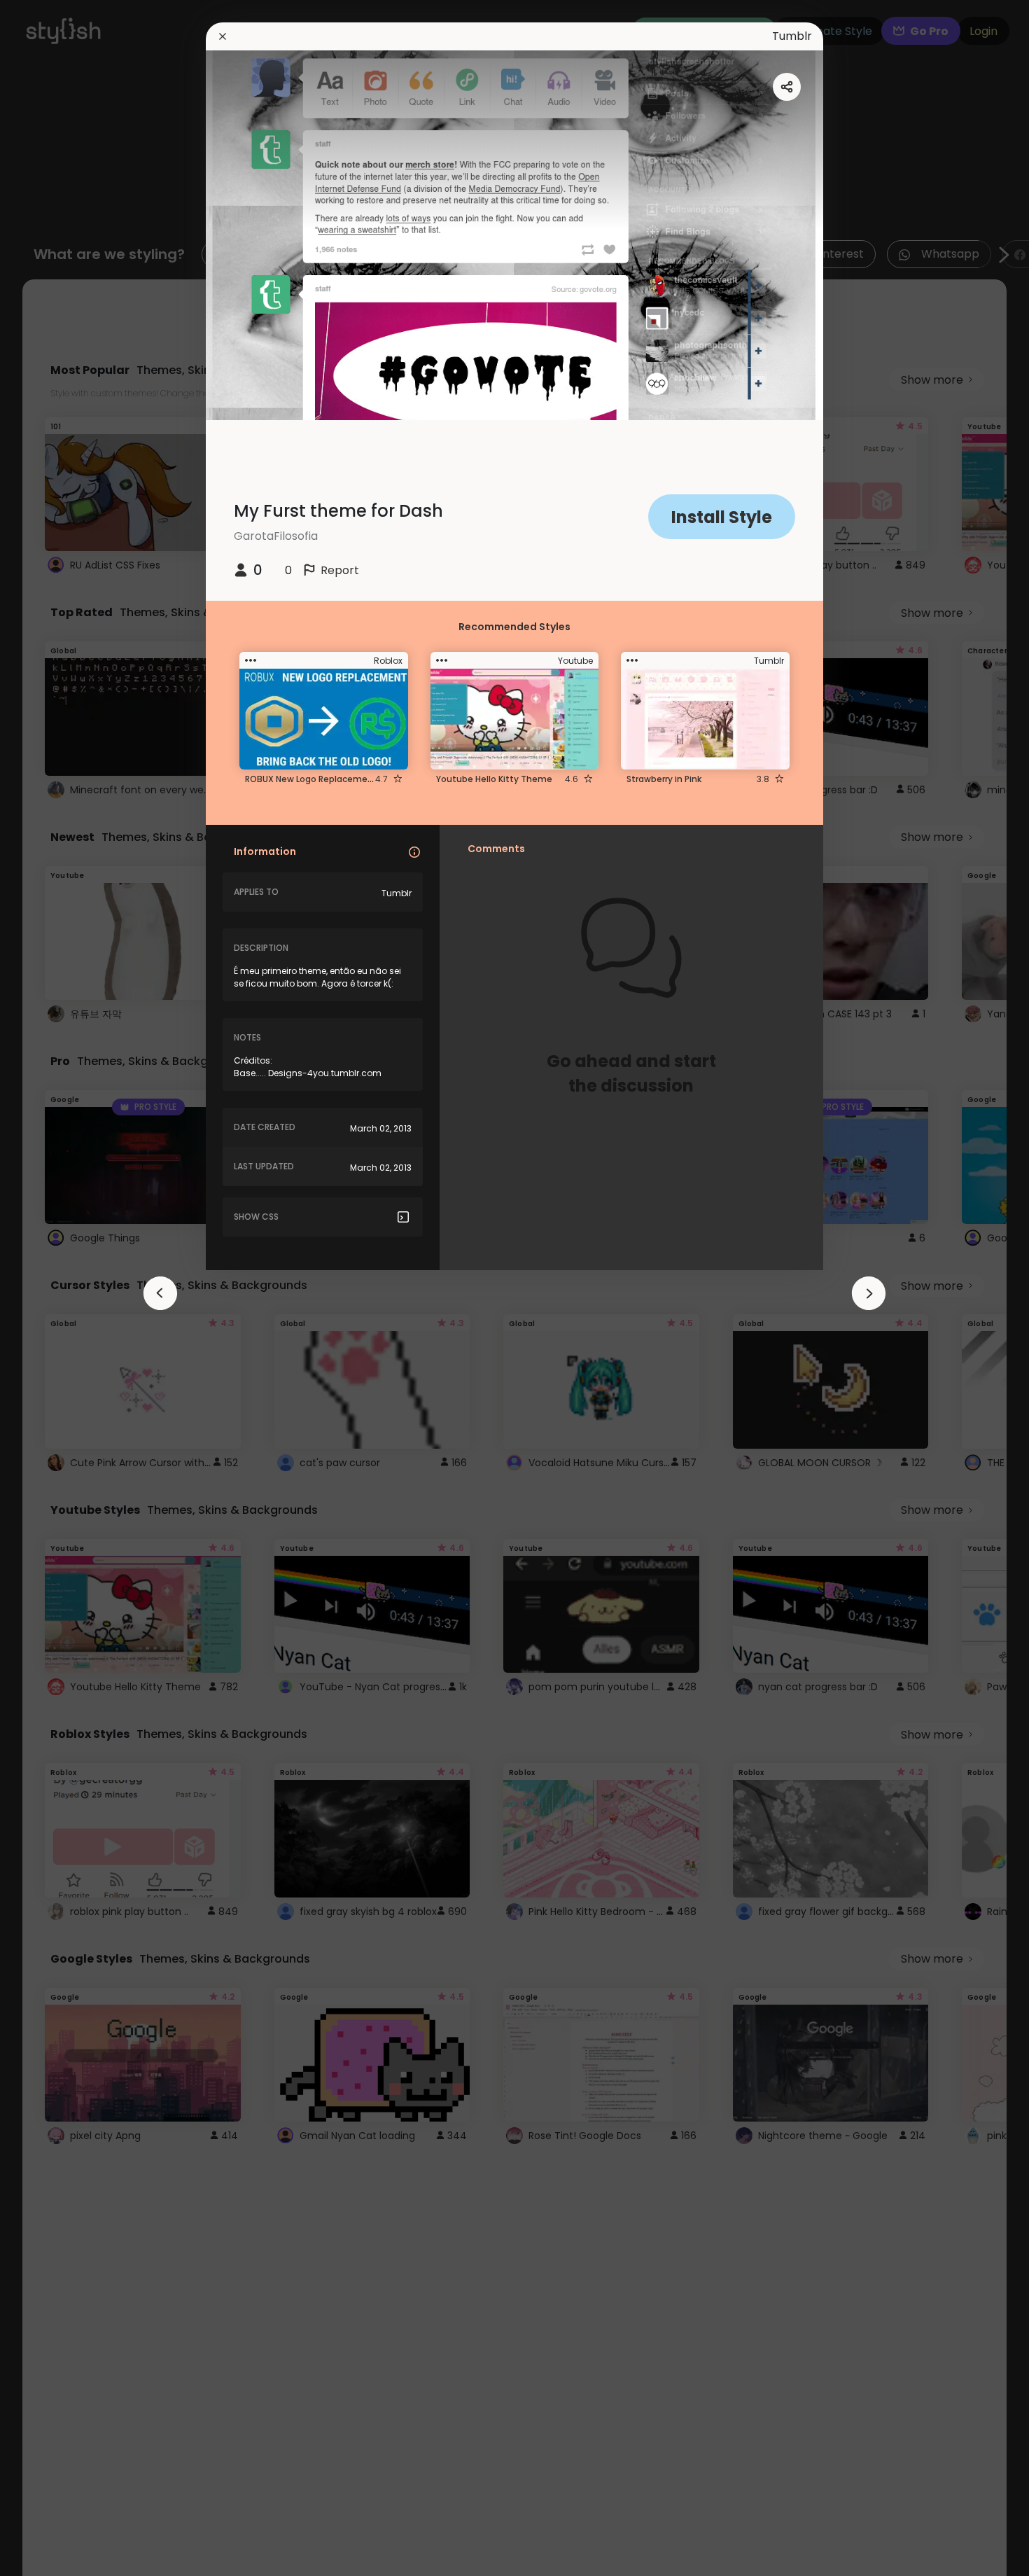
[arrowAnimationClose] (160, 1293)
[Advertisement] (56, 1288)
